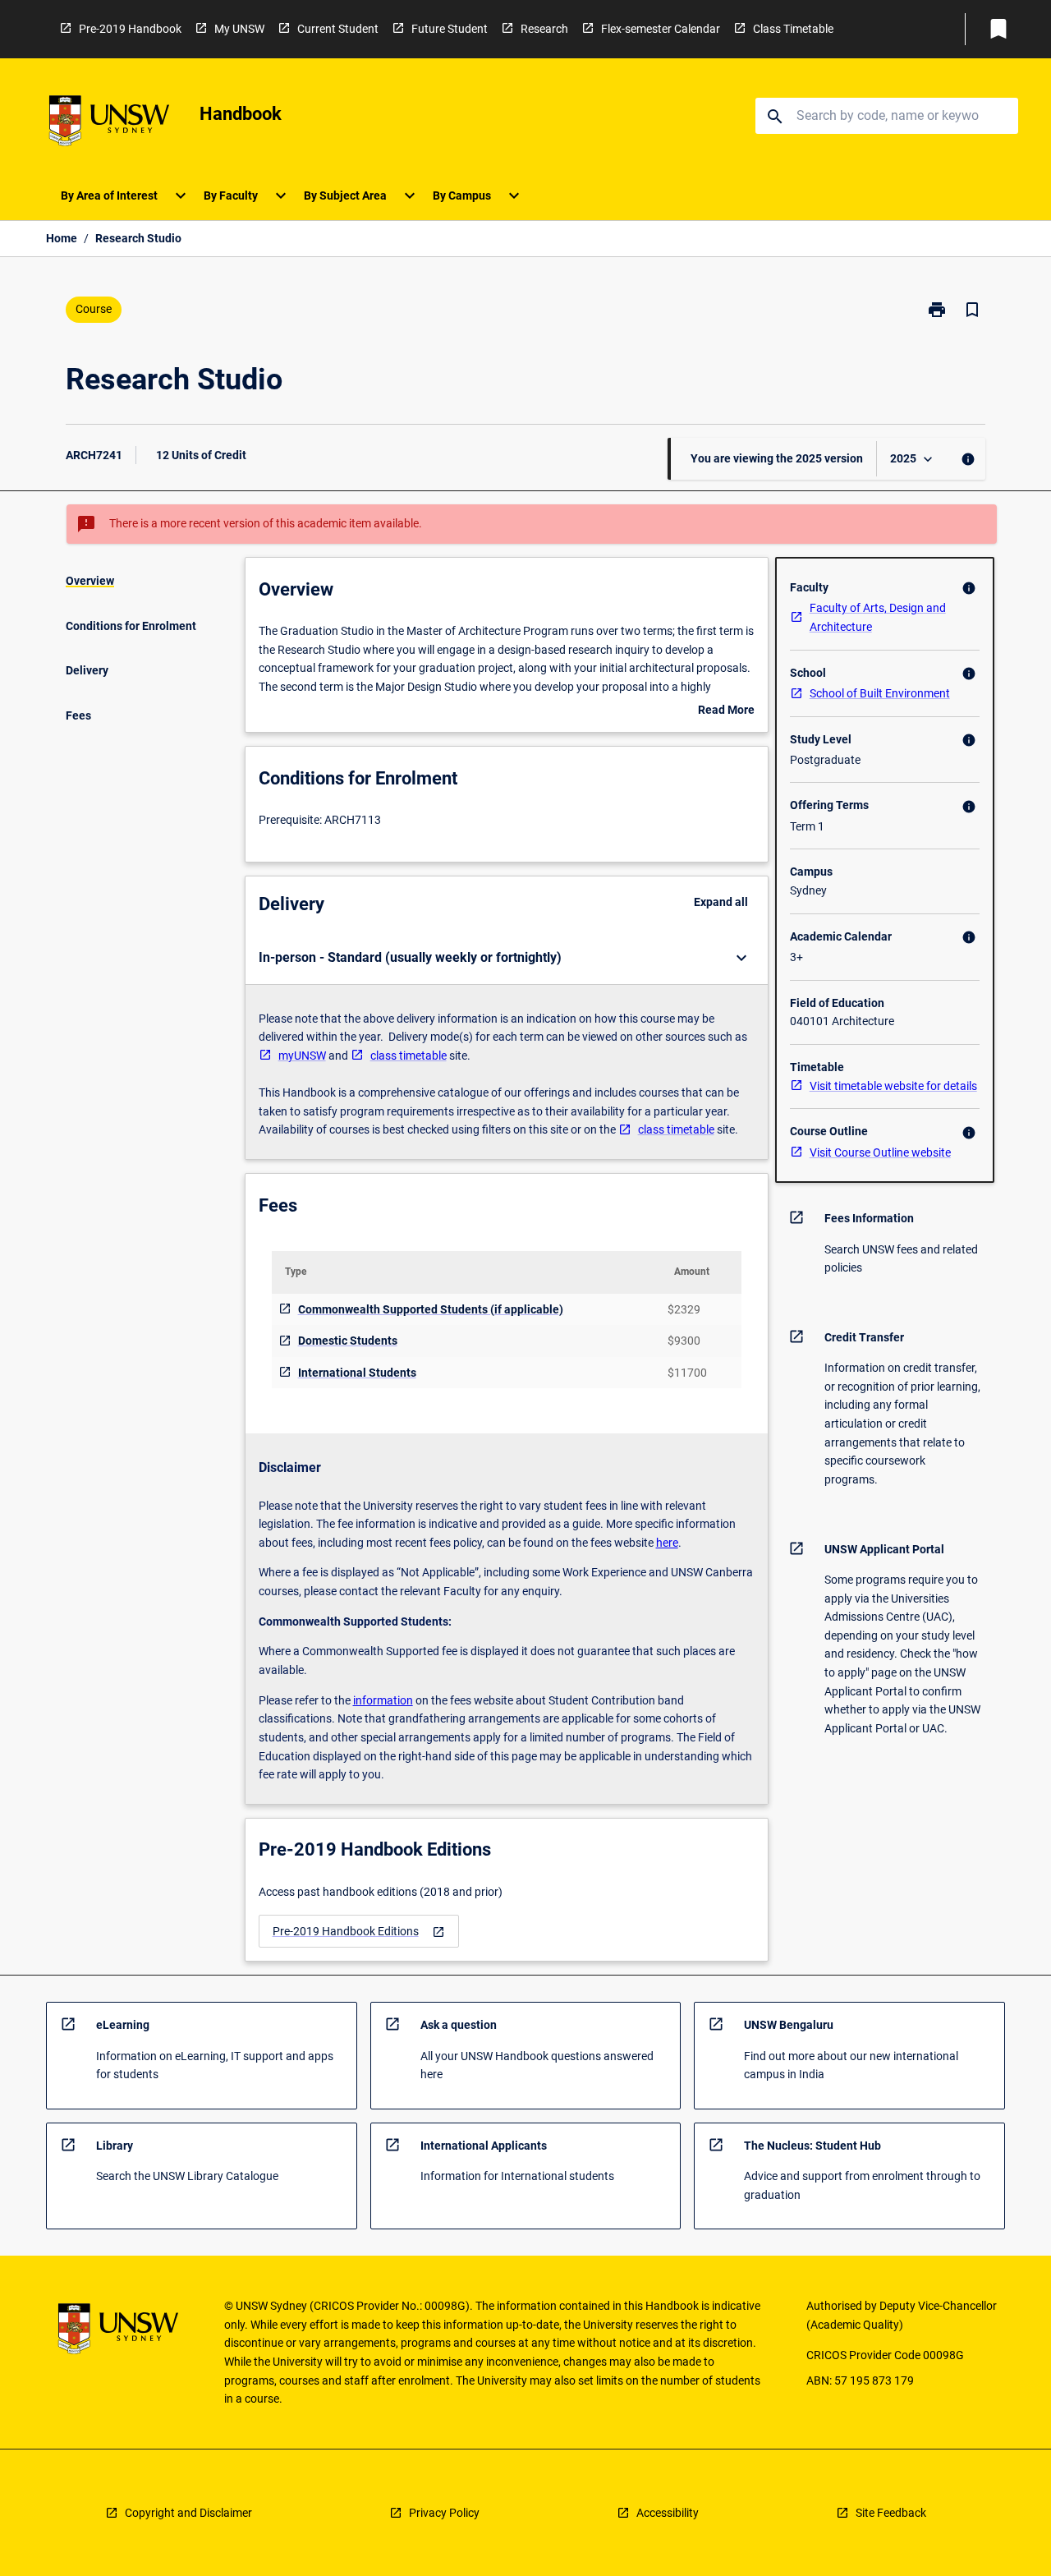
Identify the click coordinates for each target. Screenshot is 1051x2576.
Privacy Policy (444, 2513)
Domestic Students (348, 1341)
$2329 (684, 1309)
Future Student (450, 29)
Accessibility (668, 2513)
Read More (726, 711)
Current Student (338, 29)
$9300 (684, 1341)
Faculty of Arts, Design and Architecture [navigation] (878, 617)
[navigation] (359, 1932)
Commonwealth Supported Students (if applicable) (431, 1309)
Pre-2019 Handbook (130, 29)
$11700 (687, 1373)
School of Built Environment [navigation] (880, 693)
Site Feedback (891, 2513)
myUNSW (302, 1056)
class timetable (408, 1056)
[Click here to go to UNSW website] (109, 124)
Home (62, 238)
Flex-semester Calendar (661, 29)
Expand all (721, 902)
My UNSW (239, 29)
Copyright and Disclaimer (188, 2513)
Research (544, 29)
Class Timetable (793, 29)
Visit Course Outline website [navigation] (880, 1152)
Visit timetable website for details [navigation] (893, 1086)
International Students (357, 1373)
